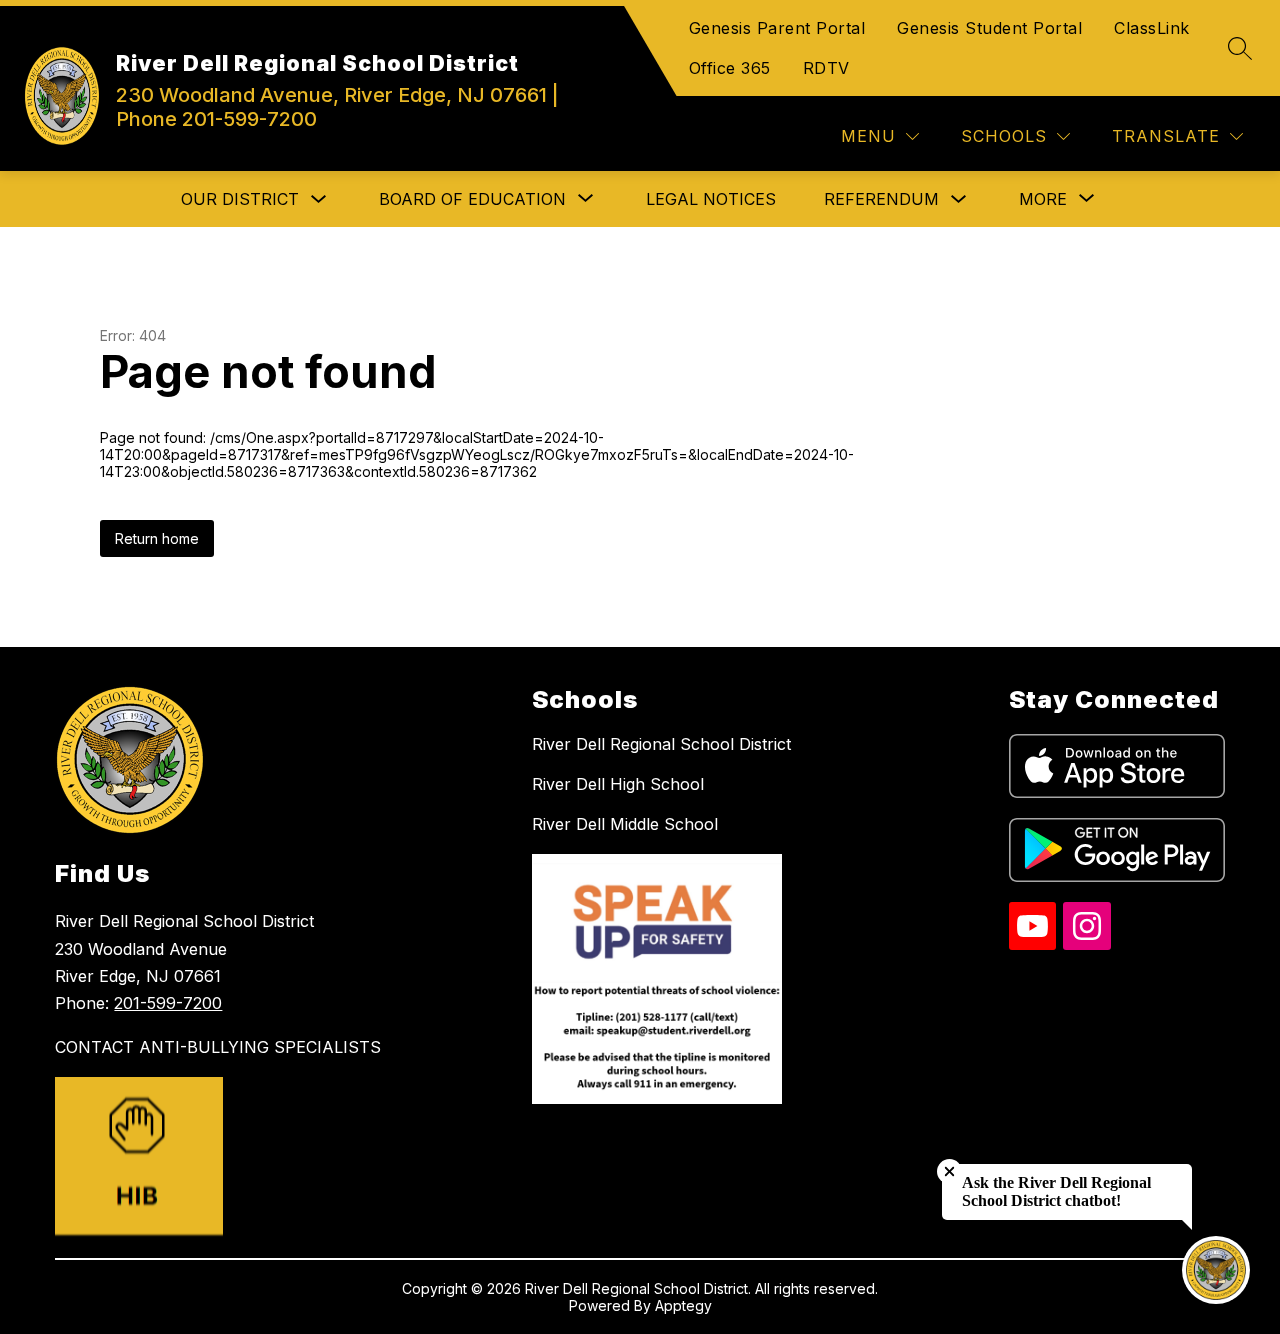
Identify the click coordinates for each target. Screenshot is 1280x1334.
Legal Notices (711, 199)
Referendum (881, 199)
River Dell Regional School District (661, 744)
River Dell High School (618, 784)
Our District (240, 199)
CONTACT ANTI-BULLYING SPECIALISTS (218, 1047)
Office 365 (730, 68)
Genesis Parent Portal (777, 28)
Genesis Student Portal (989, 28)
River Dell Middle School (625, 824)
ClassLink (1152, 28)
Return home (157, 538)
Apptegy (683, 1305)
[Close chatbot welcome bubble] (949, 1171)
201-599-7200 (168, 1003)
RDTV (826, 68)
